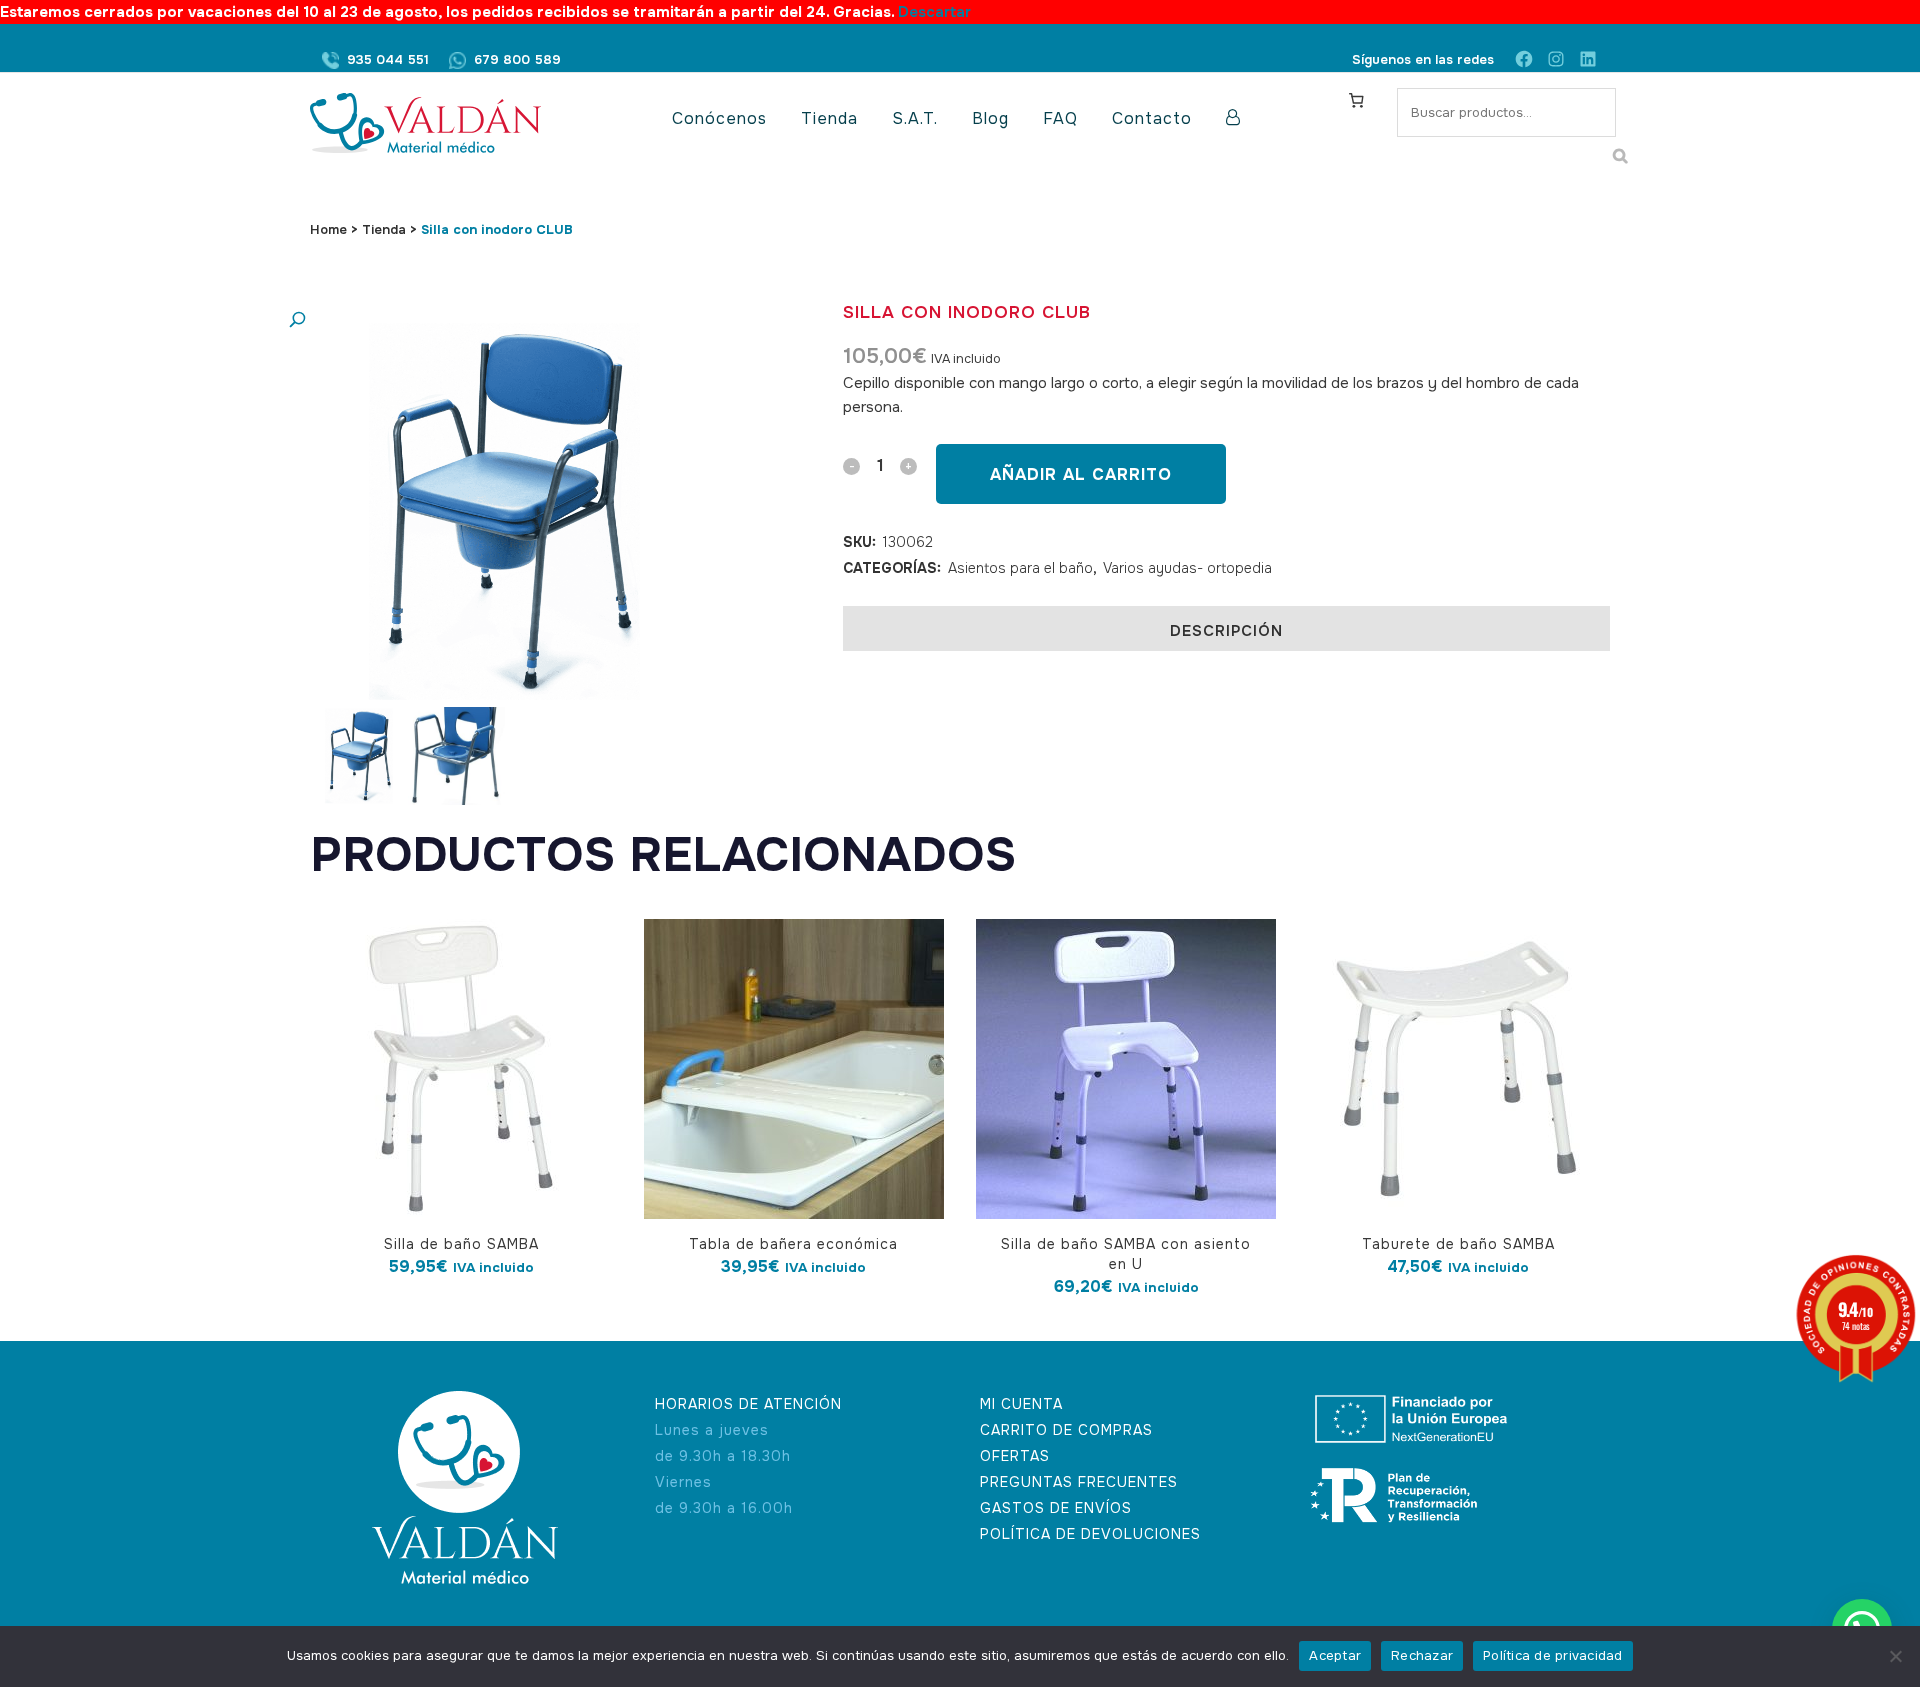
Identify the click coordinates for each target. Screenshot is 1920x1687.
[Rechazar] (1895, 1656)
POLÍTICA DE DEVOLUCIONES (1090, 1534)
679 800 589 (517, 59)
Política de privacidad (1553, 1655)
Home (328, 229)
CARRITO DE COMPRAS (1066, 1430)
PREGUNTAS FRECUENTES (1079, 1482)
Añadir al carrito (1081, 474)
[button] (485, 320)
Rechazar (1422, 1655)
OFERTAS (1015, 1456)
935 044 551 (388, 59)
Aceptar (1335, 1655)
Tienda (384, 229)
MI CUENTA (1021, 1404)
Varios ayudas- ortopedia (1187, 568)
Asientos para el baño (1020, 568)
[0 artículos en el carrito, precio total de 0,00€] (1356, 100)
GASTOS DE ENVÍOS (1056, 1508)
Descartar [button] (934, 12)
